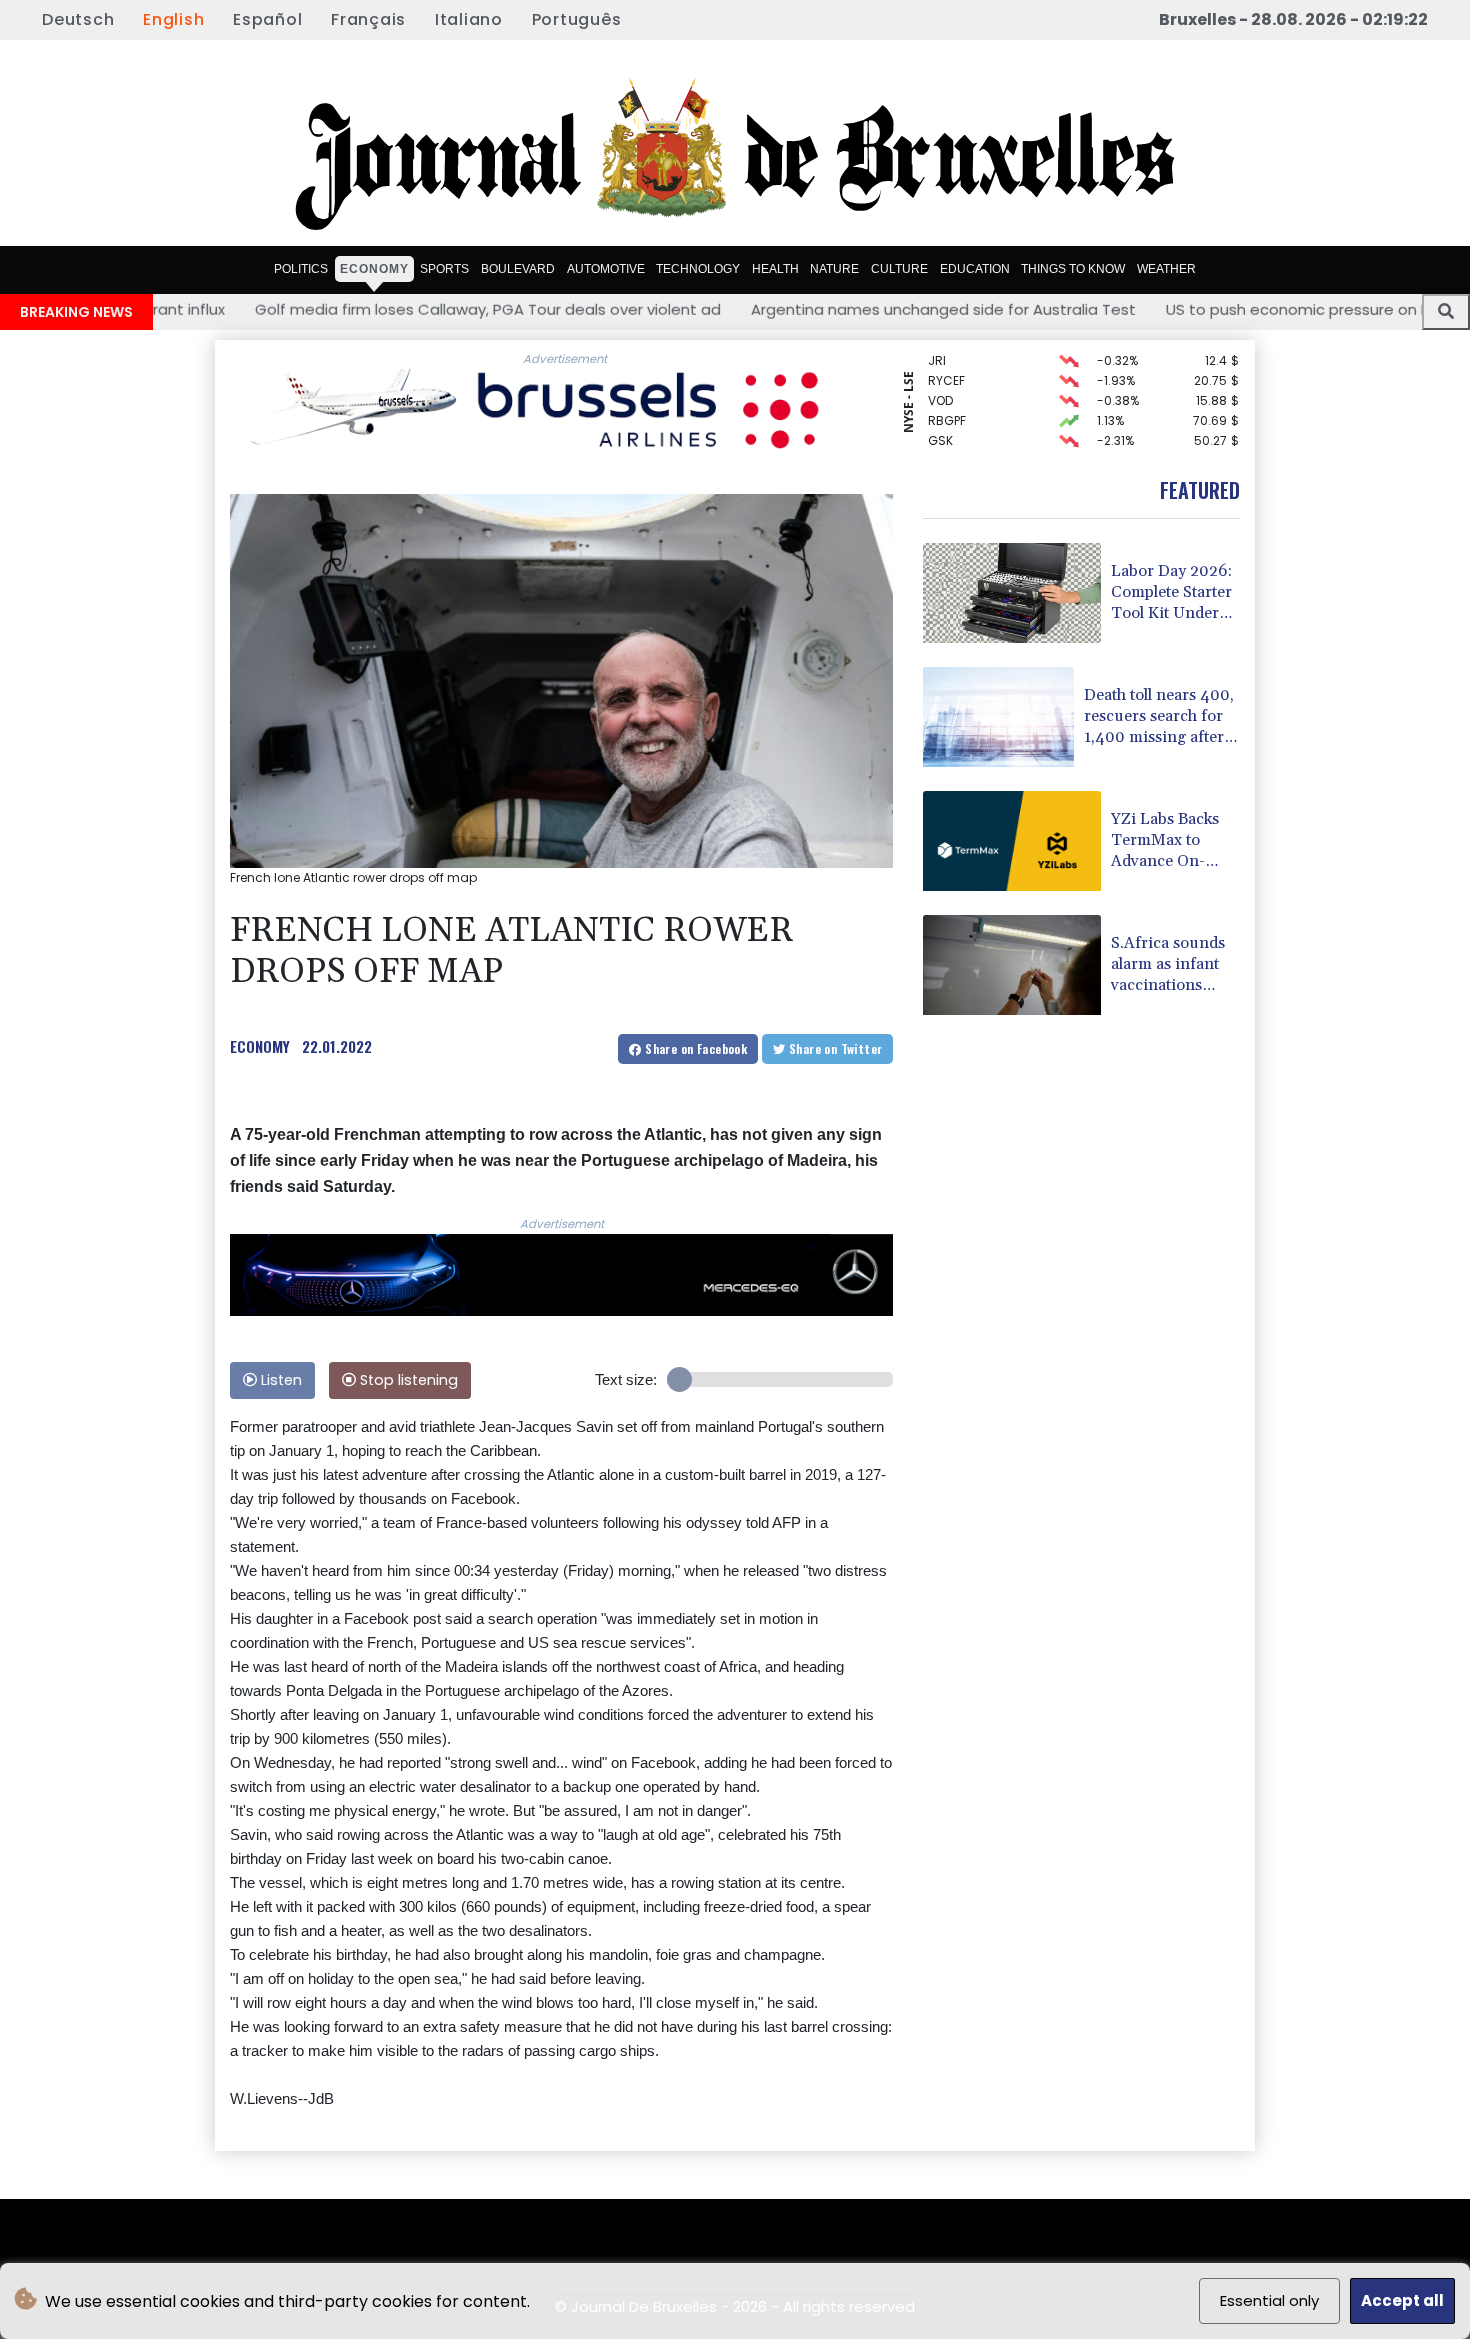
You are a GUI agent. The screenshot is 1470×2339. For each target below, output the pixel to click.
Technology (698, 268)
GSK (940, 421)
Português (577, 19)
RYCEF (946, 361)
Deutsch (78, 19)
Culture (899, 268)
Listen (279, 1380)
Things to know (1073, 268)
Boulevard (518, 268)
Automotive (606, 268)
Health (775, 268)
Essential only (1269, 2300)
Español (267, 19)
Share (694, 1048)
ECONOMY (260, 1046)
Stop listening (407, 1380)
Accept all (1402, 2300)
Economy (374, 268)
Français (368, 19)
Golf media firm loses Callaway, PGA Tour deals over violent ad (360, 309)
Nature (834, 268)
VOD (940, 381)
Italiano (469, 19)
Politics (301, 268)
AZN (939, 441)
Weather (1166, 268)
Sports (444, 268)
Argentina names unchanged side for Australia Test (815, 309)
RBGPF (947, 401)
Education (975, 268)
